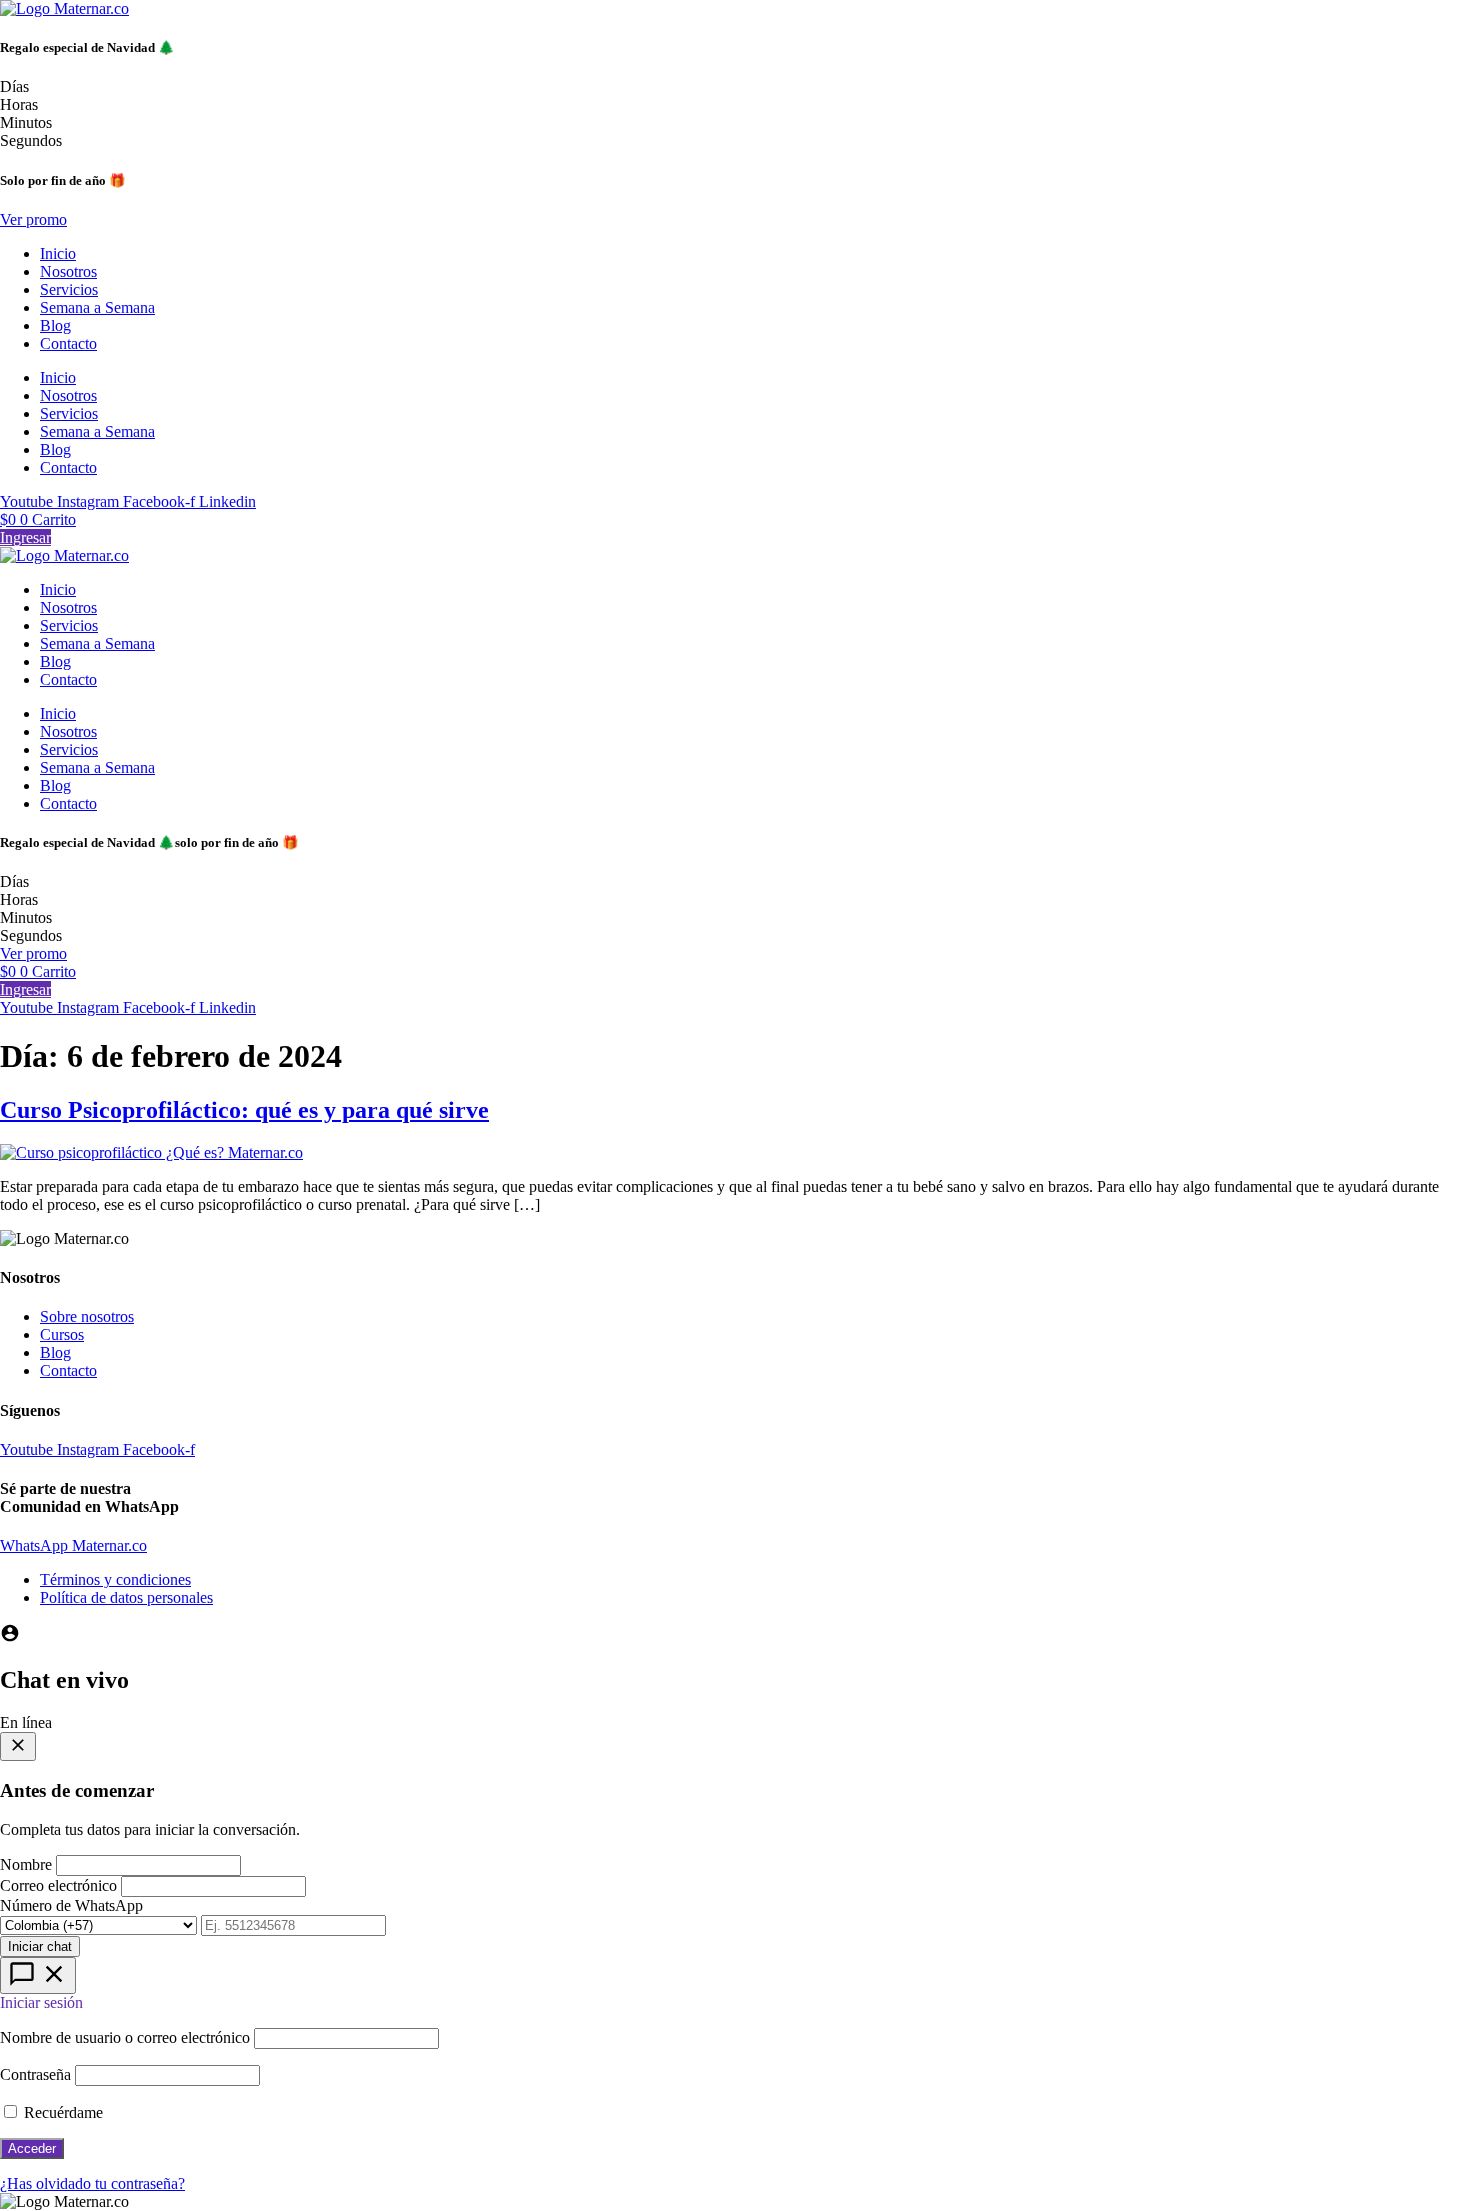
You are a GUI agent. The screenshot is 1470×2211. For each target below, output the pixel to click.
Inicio (58, 253)
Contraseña (35, 2074)
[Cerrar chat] (18, 1746)
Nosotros (68, 271)
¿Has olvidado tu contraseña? (92, 2183)
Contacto (68, 343)
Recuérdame (61, 2112)
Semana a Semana (97, 307)
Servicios (69, 289)
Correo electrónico (58, 1885)
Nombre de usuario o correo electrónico (125, 2037)
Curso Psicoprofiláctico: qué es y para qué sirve (244, 1110)
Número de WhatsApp (71, 1905)
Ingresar (25, 537)
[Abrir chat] (38, 1975)
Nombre (26, 1864)
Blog (55, 325)
